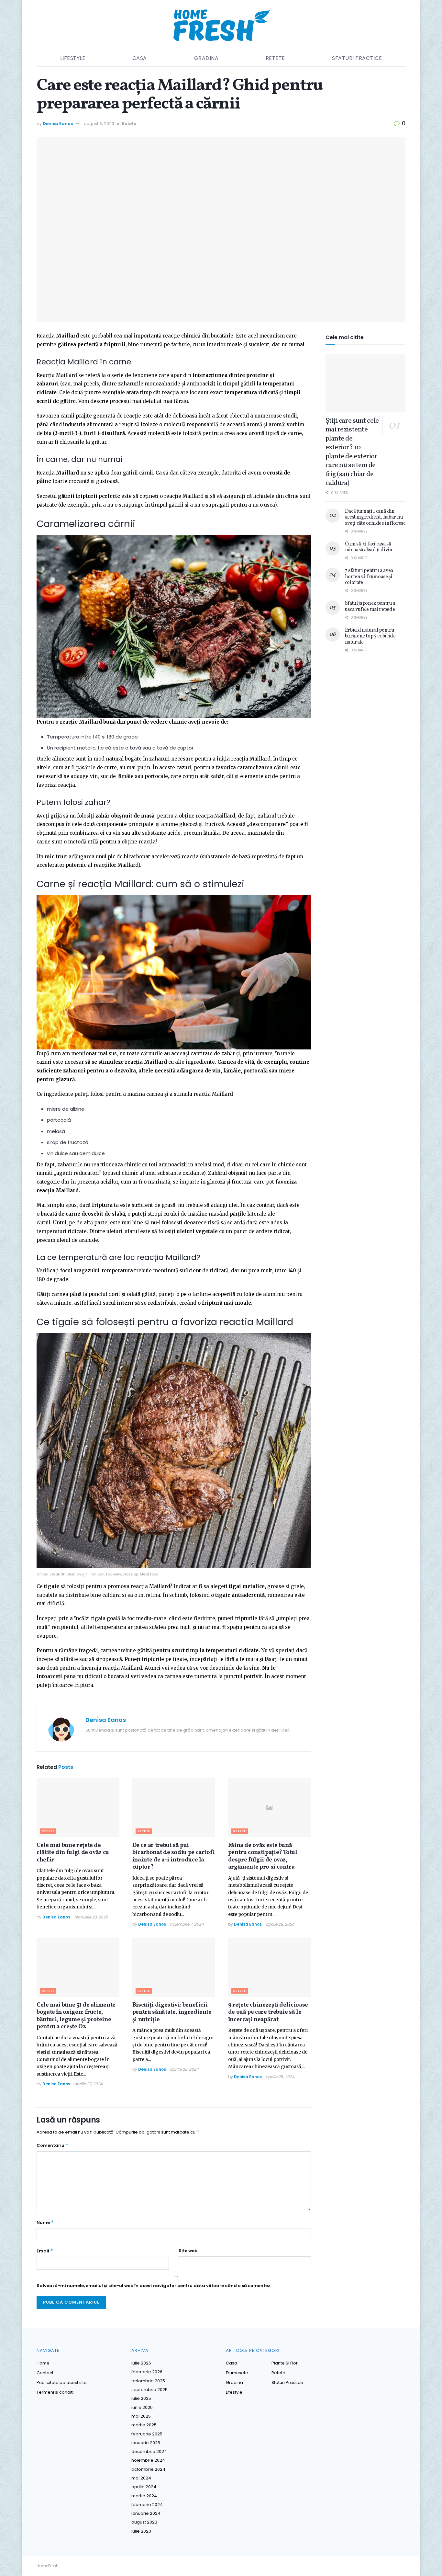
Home (43, 2363)
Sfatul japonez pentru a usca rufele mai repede (370, 606)
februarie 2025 (147, 2434)
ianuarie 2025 (146, 2443)
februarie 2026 (147, 2372)
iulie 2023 (141, 2531)
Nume (45, 2222)
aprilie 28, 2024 (280, 1924)
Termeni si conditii (55, 2392)
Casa (140, 58)
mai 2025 (141, 2416)
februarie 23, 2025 (91, 1917)
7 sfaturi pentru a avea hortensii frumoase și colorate (369, 577)
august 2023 (144, 2522)
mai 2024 (141, 2478)
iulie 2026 (141, 2363)
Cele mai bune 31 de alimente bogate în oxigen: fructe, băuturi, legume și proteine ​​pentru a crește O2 (76, 2016)
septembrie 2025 (149, 2390)
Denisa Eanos (58, 124)
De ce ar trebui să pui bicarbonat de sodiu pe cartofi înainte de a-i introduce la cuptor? (174, 1856)
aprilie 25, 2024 (280, 2077)
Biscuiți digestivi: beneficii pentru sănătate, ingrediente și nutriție (172, 2012)
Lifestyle (73, 58)
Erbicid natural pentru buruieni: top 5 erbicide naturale (370, 636)
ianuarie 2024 (146, 2513)
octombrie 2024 (148, 2469)
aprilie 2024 (144, 2487)
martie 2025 (144, 2425)
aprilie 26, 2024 (184, 2069)
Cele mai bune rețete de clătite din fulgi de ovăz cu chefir (73, 1853)
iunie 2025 (142, 2407)
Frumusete (237, 2373)
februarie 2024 (147, 2505)
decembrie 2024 (149, 2451)
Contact (45, 2373)
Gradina (206, 58)
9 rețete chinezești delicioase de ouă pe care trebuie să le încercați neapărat (268, 2012)
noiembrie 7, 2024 (187, 1924)
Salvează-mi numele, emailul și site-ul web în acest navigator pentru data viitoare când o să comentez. (154, 2286)
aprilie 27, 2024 (88, 2084)
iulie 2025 (141, 2398)
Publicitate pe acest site (62, 2382)
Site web (188, 2251)
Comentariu (53, 2145)
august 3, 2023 (99, 124)
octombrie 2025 (148, 2381)
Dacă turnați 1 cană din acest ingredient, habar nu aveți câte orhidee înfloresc (375, 517)
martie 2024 (144, 2496)
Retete (275, 58)
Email (45, 2251)
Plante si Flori (285, 2363)
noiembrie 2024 (148, 2460)
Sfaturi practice (357, 58)
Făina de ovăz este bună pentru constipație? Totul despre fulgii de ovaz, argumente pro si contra (263, 1856)
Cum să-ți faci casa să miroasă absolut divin (369, 547)
